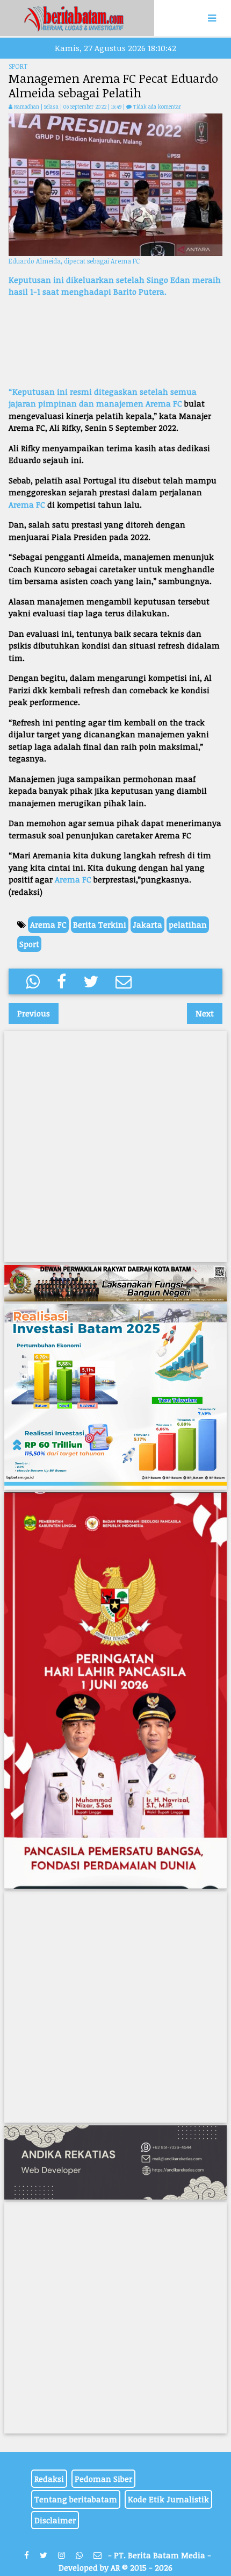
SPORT (18, 66)
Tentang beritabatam (76, 2499)
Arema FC (164, 403)
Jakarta (147, 924)
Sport (29, 944)
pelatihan (188, 924)
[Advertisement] (115, 342)
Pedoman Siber (103, 2479)
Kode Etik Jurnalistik (168, 2499)
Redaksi (49, 2479)
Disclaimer (55, 2520)
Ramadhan (27, 106)
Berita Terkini (100, 924)
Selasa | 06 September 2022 (76, 106)
